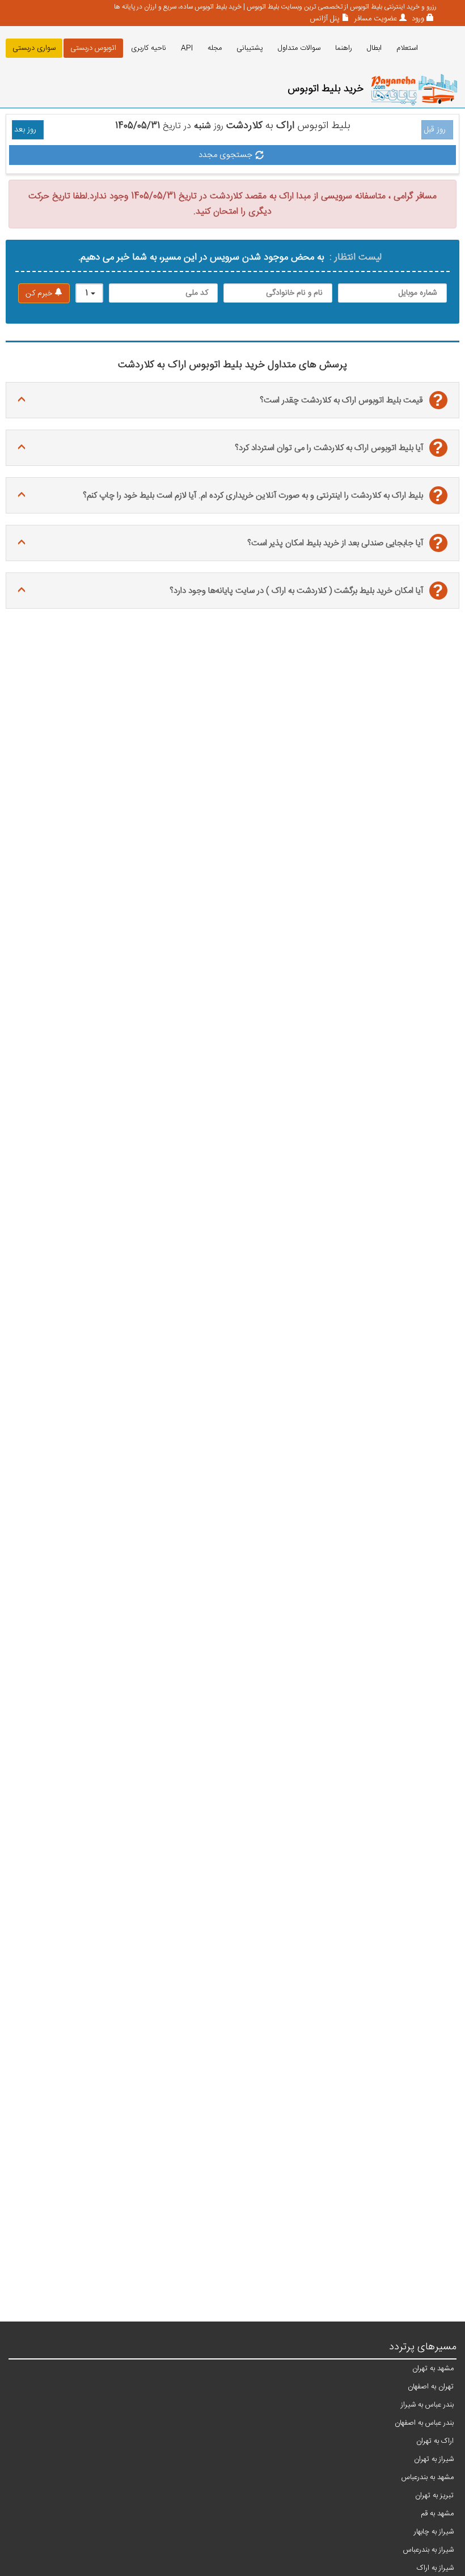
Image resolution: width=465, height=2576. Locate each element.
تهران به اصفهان (431, 2387)
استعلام (407, 48)
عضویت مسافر (375, 19)
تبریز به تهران (434, 2496)
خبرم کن (40, 294)
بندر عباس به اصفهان (424, 2423)
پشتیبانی (250, 48)
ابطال (374, 48)
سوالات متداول (299, 48)
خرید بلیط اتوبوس (325, 89)
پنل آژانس (325, 19)
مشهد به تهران (433, 2369)
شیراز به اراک (435, 2568)
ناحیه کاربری (149, 48)
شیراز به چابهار (434, 2532)
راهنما (344, 48)
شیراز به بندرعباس (428, 2550)
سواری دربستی (34, 48)
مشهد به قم (437, 2514)
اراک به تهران (435, 2441)
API (187, 48)
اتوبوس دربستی (93, 48)
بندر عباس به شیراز (427, 2405)
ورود (417, 19)
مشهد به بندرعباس (428, 2477)
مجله (215, 48)
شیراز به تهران (434, 2459)
